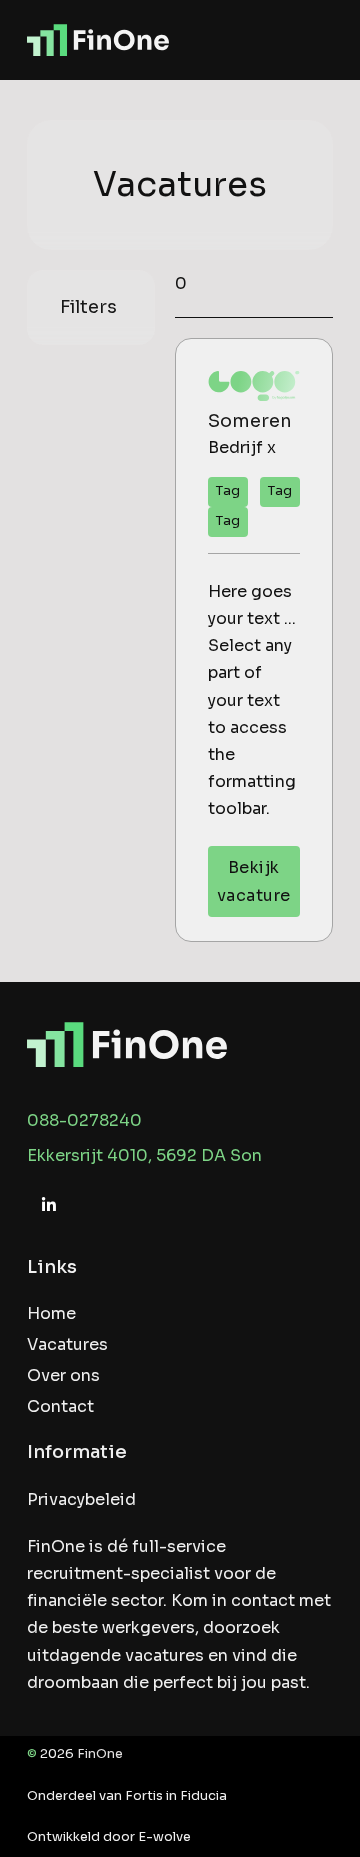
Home (51, 1313)
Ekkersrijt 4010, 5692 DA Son (144, 1155)
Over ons (63, 1375)
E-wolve (164, 1837)
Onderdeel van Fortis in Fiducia (127, 1796)
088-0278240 (84, 1120)
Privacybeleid (81, 1499)
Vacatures (67, 1344)
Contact (60, 1406)
